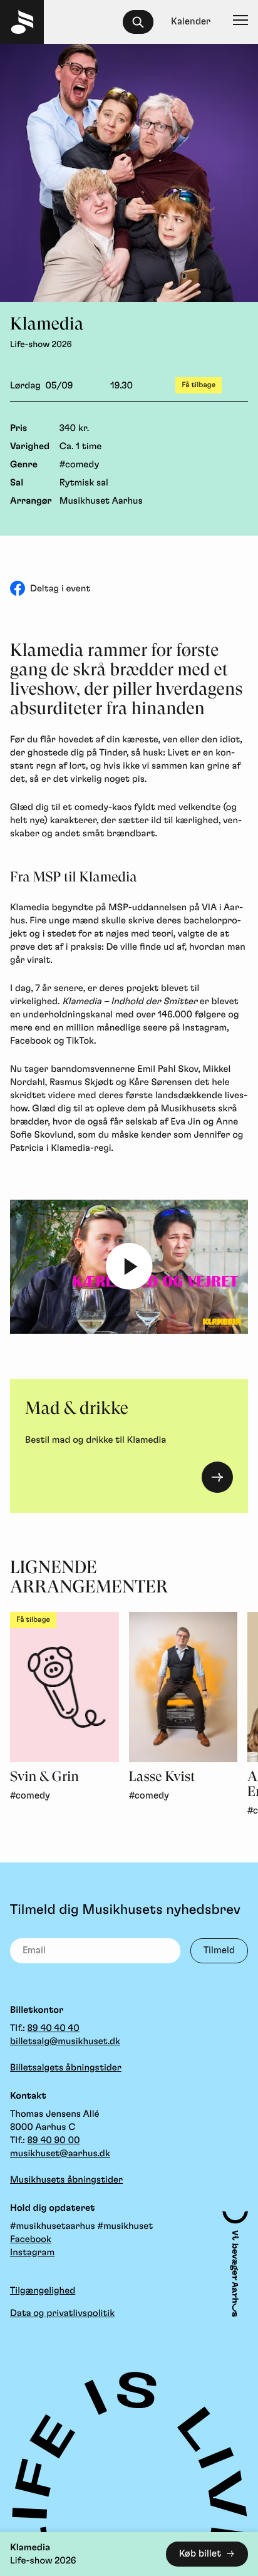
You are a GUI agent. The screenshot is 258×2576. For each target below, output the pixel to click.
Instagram (32, 2252)
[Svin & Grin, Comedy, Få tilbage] (64, 1687)
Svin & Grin (44, 1777)
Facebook (31, 2239)
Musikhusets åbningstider (66, 2180)
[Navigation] (240, 22)
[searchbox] (144, 22)
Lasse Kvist (162, 1777)
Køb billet (200, 2554)
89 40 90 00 (54, 2140)
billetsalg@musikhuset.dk (65, 2041)
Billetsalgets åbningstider (66, 2068)
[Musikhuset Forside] (22, 22)
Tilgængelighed (43, 2291)
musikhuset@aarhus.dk (60, 2153)
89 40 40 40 (54, 2028)
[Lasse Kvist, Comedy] (183, 1687)
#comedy (80, 465)
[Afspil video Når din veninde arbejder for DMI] (129, 1267)
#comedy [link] (30, 1796)
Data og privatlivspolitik (62, 2313)
